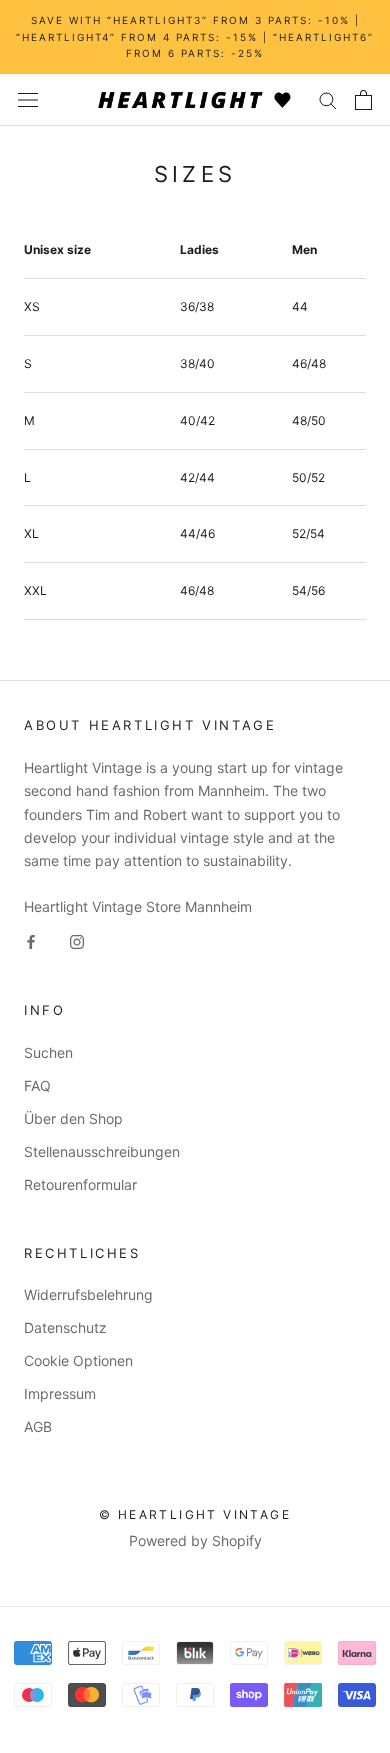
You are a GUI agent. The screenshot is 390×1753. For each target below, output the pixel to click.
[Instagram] (77, 940)
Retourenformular (80, 1184)
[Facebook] (31, 940)
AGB (38, 1426)
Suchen (48, 1052)
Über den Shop (73, 1118)
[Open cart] (363, 100)
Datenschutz (65, 1327)
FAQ (37, 1085)
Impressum (60, 1393)
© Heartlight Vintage (195, 1514)
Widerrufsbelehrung (88, 1294)
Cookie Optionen (78, 1360)
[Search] (328, 99)
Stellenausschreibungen (102, 1151)
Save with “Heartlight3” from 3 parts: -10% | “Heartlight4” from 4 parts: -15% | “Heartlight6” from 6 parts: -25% (195, 36)
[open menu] (28, 99)
